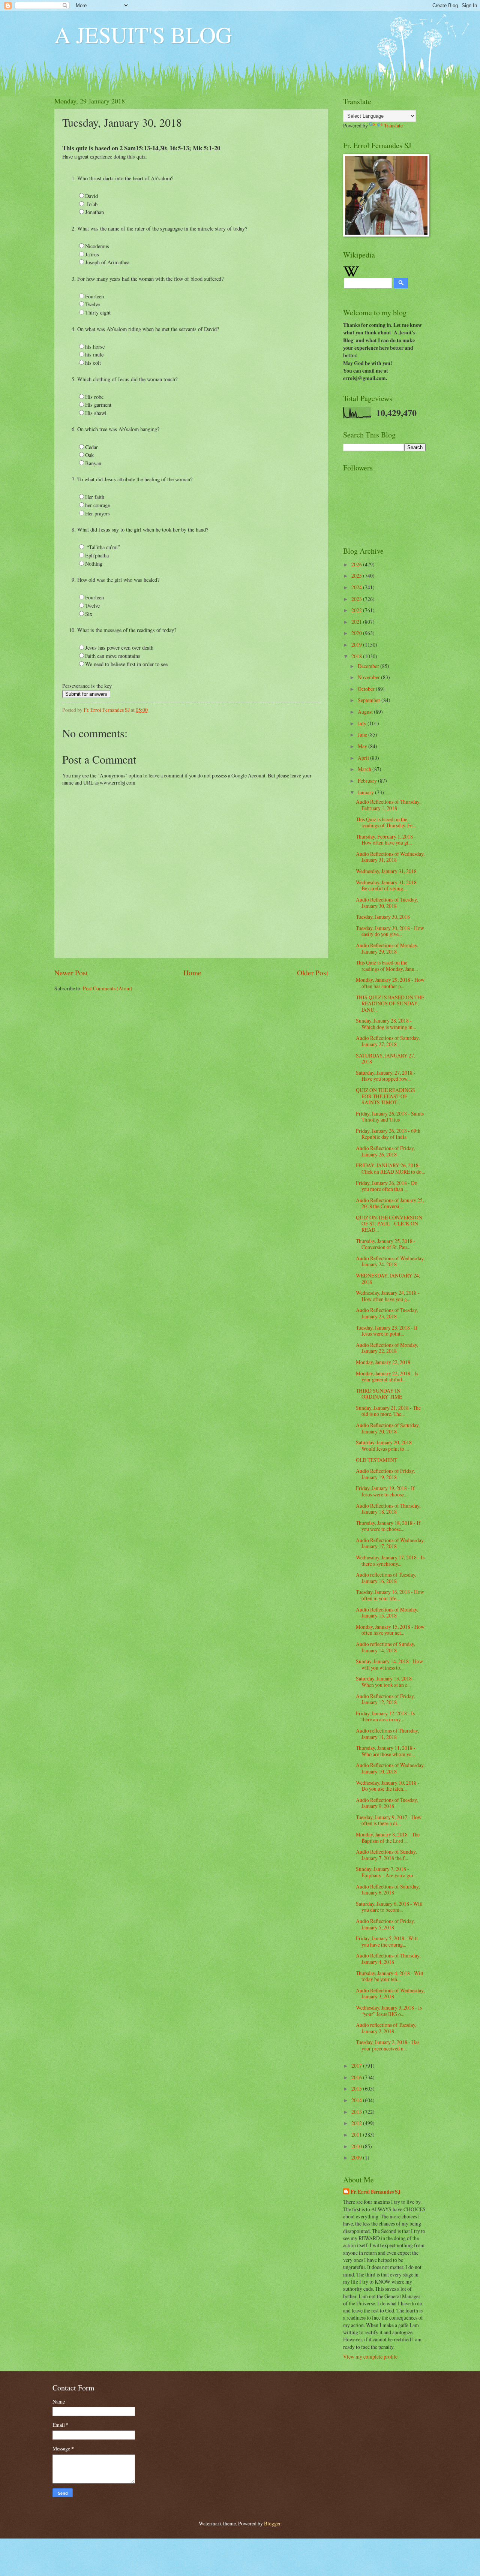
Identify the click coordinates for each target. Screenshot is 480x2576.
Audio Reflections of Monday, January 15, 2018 (387, 1613)
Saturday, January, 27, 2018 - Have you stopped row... (386, 1076)
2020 (357, 633)
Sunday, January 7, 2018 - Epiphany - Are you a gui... (386, 1872)
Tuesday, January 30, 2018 (383, 917)
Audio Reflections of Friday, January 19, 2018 (385, 1474)
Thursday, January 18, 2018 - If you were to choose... (388, 1526)
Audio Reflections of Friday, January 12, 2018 (385, 1699)
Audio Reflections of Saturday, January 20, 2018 (388, 1428)
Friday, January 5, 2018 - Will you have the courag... (387, 1941)
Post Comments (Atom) (108, 988)
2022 (357, 610)
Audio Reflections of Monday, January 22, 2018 (387, 1348)
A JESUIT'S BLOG (143, 34)
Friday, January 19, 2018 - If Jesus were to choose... (385, 1491)
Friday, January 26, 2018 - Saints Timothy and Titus (390, 1117)
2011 (357, 2135)
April (364, 758)
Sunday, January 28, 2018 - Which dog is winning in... (386, 1024)
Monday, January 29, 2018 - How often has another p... (390, 983)
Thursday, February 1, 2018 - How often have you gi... (386, 840)
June (363, 735)
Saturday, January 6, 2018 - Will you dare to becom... (389, 1907)
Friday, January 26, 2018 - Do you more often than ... (387, 1186)
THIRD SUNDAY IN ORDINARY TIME (379, 1394)
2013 (357, 2112)
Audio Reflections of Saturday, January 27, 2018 (388, 1041)
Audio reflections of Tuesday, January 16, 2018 (386, 1578)
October (367, 689)
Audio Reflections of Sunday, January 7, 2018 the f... (386, 1855)
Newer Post (71, 973)
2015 (357, 2089)
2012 (357, 2123)
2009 (357, 2157)
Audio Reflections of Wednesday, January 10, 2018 (390, 1768)
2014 (357, 2100)
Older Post (313, 973)
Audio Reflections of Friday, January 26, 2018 (385, 1151)
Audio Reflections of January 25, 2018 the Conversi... (390, 1203)
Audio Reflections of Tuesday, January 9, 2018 (387, 1803)
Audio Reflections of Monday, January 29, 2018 (387, 948)
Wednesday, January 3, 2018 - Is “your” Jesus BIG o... (389, 2011)
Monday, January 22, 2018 (383, 1362)
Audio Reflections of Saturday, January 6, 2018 (388, 1890)
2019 (357, 645)
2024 (357, 587)
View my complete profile (370, 2357)
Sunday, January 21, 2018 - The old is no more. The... (388, 1411)
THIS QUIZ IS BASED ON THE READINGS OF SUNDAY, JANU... (390, 1003)
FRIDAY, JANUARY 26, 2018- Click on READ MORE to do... (390, 1168)
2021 (357, 622)
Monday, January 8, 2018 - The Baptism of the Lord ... (388, 1838)
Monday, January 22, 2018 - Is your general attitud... (387, 1376)
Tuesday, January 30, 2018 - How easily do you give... (390, 931)
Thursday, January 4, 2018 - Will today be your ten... (390, 1976)
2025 (357, 576)
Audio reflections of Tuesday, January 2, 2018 (386, 2028)
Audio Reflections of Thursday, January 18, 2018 (388, 1509)
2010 (357, 2146)
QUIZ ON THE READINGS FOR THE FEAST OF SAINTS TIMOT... (385, 1096)
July (363, 723)
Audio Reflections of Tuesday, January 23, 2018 (387, 1313)
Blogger (272, 2523)
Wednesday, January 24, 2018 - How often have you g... (388, 1296)
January (366, 792)
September (370, 700)
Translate (393, 125)
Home (192, 973)
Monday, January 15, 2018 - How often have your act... (390, 1630)
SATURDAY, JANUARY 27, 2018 (385, 1059)
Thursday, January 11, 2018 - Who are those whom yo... (386, 1751)
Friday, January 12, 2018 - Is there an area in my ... (385, 1716)
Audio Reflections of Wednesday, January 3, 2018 (390, 1993)
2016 (357, 2077)
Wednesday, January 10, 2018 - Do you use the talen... (388, 1786)
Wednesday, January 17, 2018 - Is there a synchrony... (390, 1561)
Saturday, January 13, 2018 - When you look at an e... (385, 1682)
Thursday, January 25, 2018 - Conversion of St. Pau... (386, 1244)
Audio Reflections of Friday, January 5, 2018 (385, 1924)
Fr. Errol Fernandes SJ (376, 2192)
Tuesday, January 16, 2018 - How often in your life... (390, 1595)
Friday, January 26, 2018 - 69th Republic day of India (388, 1134)
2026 (357, 564)
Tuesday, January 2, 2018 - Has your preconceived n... (388, 2045)
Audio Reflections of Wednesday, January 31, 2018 (390, 857)
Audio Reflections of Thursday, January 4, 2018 (388, 1959)
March (365, 769)
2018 (357, 656)
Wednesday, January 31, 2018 (386, 871)
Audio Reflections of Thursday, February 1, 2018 (388, 805)
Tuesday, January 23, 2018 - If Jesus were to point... (387, 1331)
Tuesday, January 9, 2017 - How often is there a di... (389, 1820)
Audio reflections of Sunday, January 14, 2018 (385, 1647)
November (369, 677)
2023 (357, 599)
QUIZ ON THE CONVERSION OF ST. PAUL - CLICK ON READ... (389, 1224)
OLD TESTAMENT (376, 1460)
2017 (357, 2066)
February (368, 781)
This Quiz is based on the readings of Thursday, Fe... (386, 822)
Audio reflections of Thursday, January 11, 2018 (387, 1734)
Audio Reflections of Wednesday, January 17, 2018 (390, 1543)
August (366, 712)
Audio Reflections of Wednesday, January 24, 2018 (390, 1261)
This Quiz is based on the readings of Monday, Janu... (387, 966)
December (369, 666)
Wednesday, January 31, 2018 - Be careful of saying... (388, 885)
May (363, 746)
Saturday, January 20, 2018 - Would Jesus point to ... (385, 1445)
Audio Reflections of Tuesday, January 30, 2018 (387, 903)
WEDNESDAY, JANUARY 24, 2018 (388, 1279)
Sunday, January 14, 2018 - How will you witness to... (389, 1664)
